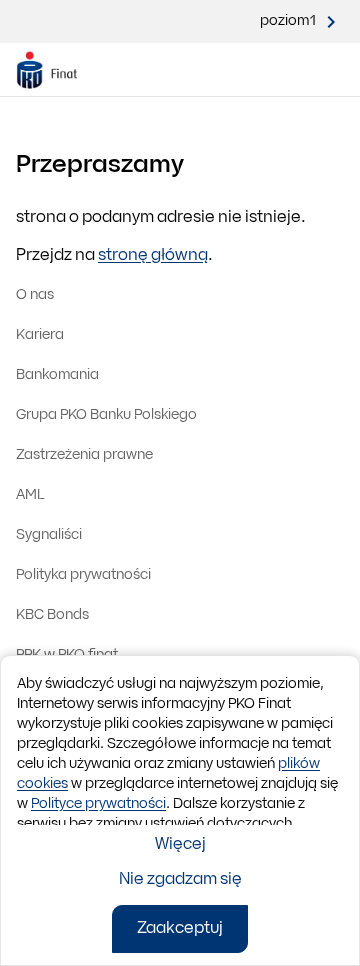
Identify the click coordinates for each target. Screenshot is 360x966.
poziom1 (288, 21)
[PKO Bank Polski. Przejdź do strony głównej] (58, 70)
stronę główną (153, 256)
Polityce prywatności (98, 804)
